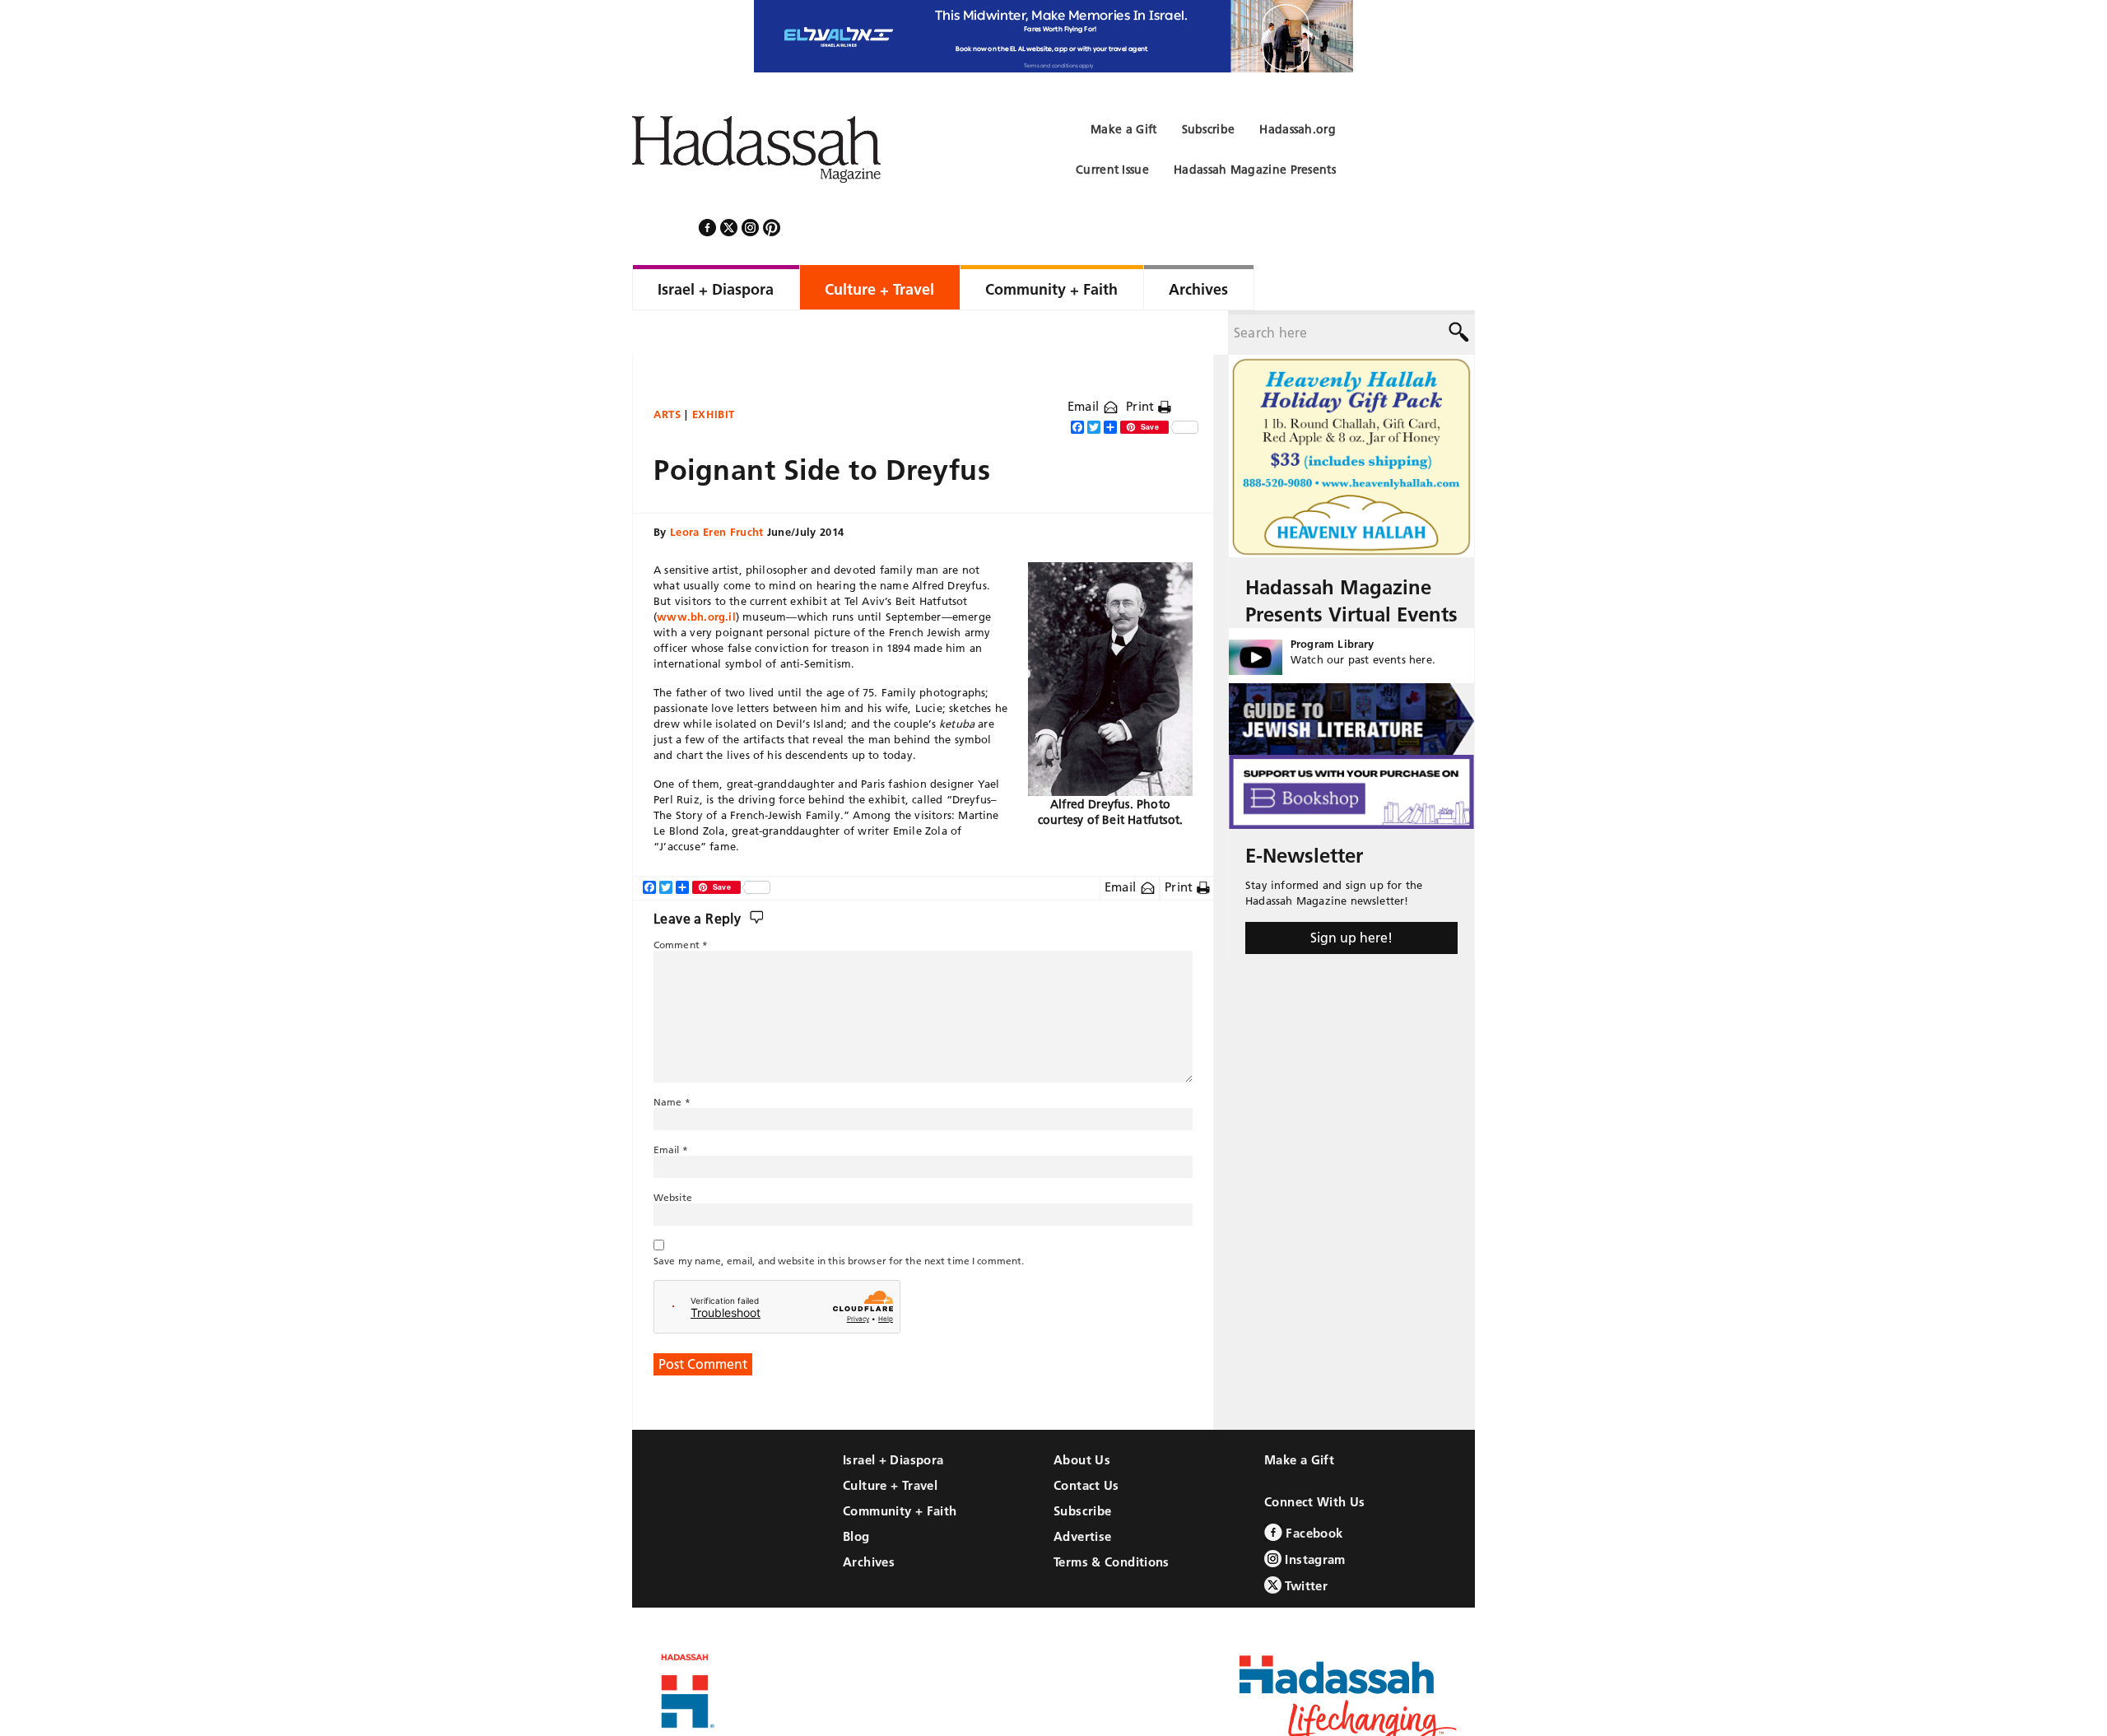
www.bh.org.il (696, 572)
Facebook (1312, 1489)
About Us (1082, 1415)
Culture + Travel (890, 1441)
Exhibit (714, 370)
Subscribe (1082, 1466)
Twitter (1305, 1541)
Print (1142, 362)
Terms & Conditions (1112, 1517)
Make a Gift (1299, 1415)
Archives (869, 1517)
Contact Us (1086, 1441)
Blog (856, 1492)
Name (672, 1057)
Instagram (1314, 1515)
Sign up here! (1351, 893)
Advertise (1082, 1492)
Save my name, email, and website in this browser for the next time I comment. (839, 1216)
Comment (681, 900)
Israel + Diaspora (893, 1415)
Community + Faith (900, 1466)
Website (673, 1153)
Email (1085, 362)
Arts (667, 370)
